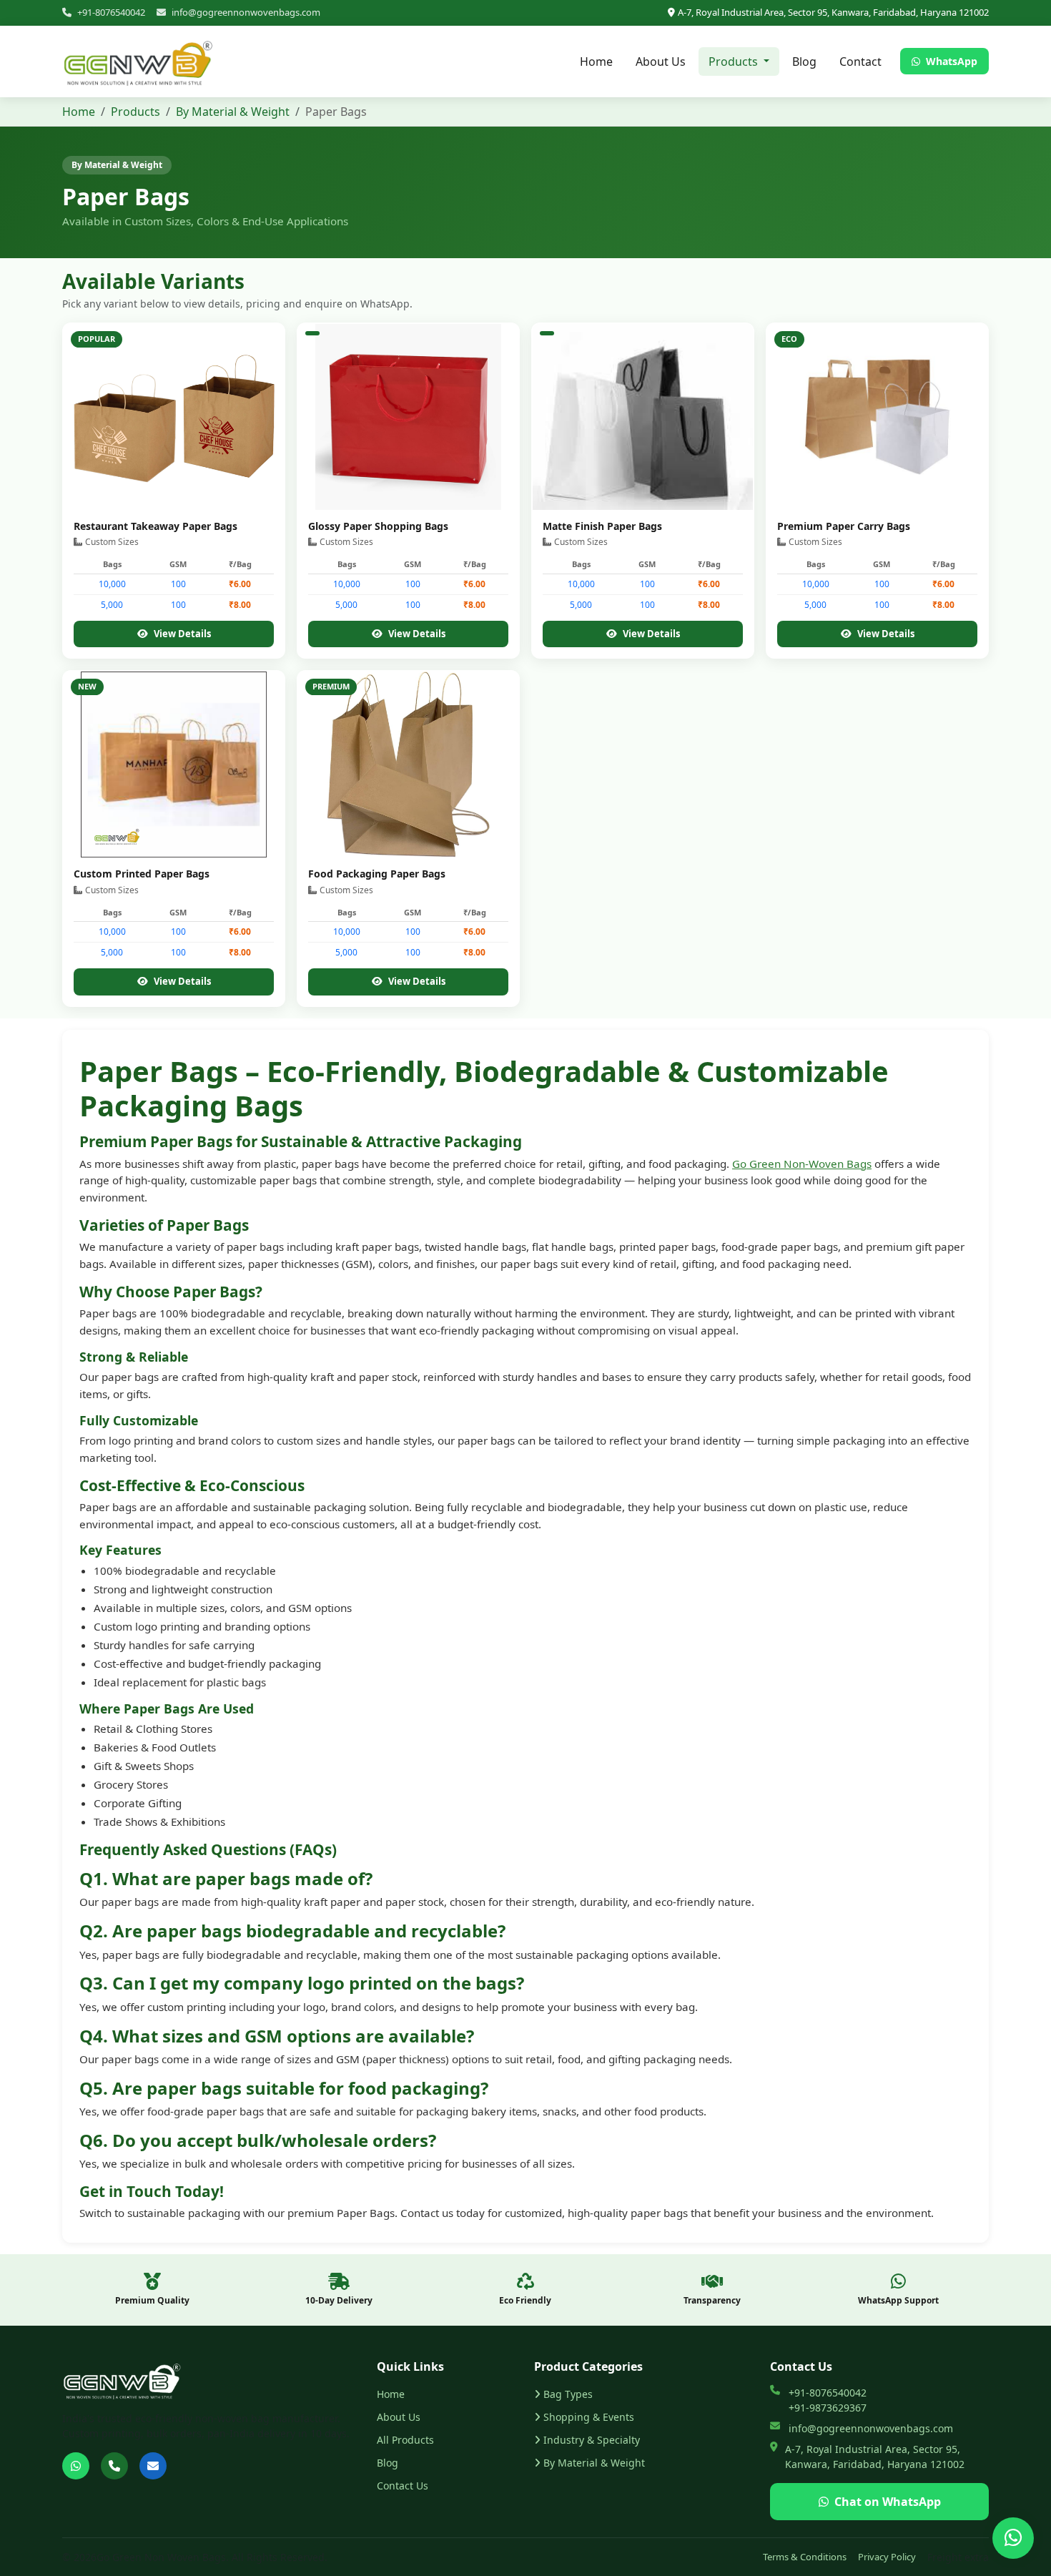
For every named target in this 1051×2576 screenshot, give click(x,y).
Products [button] (735, 62)
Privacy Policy (887, 2557)
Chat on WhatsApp (888, 2502)
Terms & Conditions (805, 2557)
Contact (860, 62)
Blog (804, 62)
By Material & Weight (233, 112)
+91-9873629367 (828, 2408)
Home (596, 62)
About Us (661, 62)
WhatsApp (950, 61)
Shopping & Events (589, 2417)
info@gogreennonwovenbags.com (246, 12)
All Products (405, 2440)
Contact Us (403, 2486)
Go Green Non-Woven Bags (802, 1164)
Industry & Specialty (592, 2440)
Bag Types (568, 2394)
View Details (182, 634)
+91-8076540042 (111, 12)
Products (135, 112)
